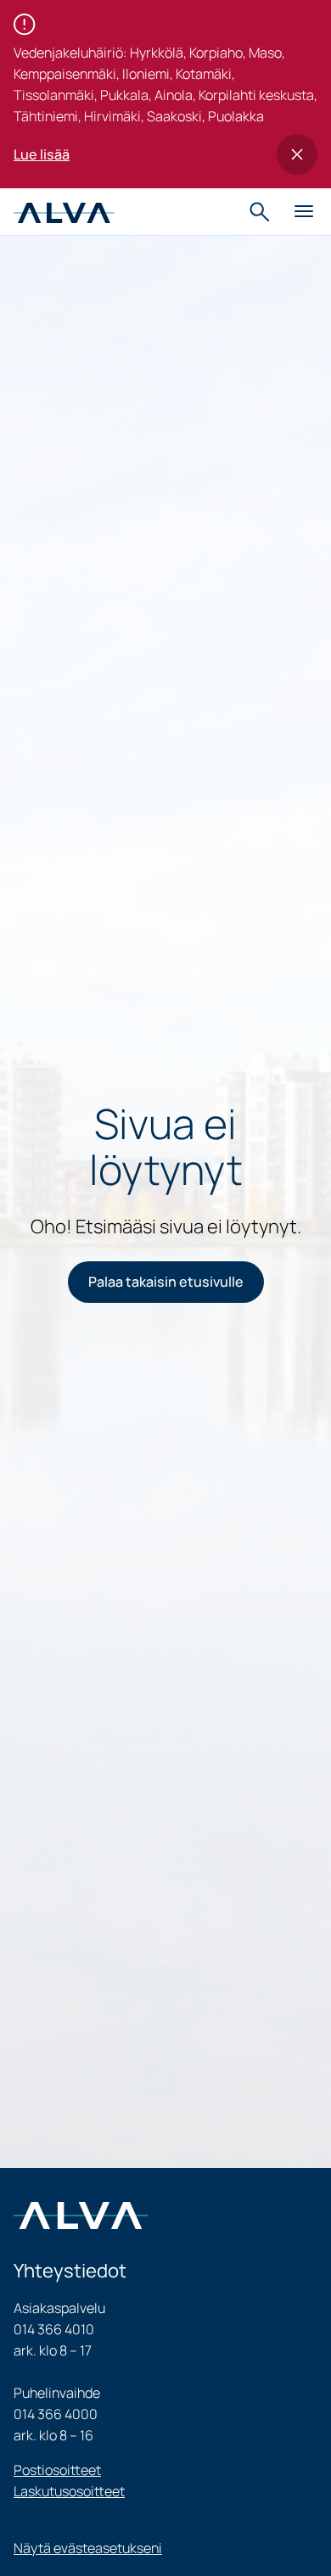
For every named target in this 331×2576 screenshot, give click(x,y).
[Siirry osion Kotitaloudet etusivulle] (64, 211)
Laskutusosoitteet (69, 2491)
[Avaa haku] (261, 212)
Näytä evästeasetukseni (88, 2548)
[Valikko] (304, 212)
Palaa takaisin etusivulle (166, 1282)
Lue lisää (42, 154)
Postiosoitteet (57, 2470)
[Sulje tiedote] (297, 154)
